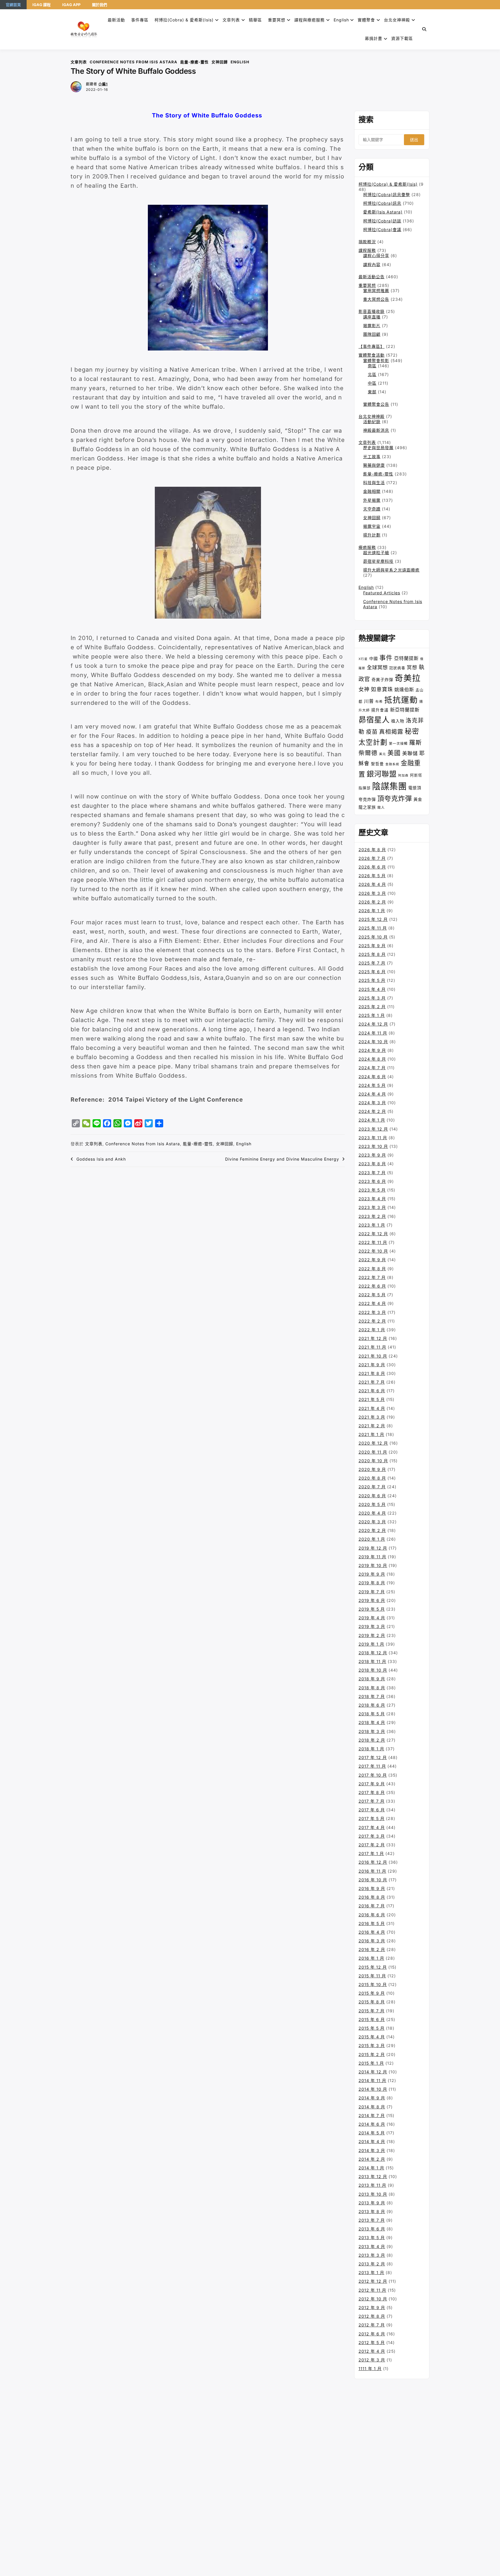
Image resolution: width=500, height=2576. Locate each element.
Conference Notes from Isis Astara (134, 62)
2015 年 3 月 (372, 2045)
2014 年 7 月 (372, 2115)
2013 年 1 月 (371, 2272)
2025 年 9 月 (372, 946)
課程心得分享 (376, 256)
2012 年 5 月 (372, 2342)
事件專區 (140, 20)
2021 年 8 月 (372, 1373)
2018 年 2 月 (372, 1740)
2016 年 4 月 (372, 1932)
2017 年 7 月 (372, 1801)
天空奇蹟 (372, 509)
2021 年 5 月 (372, 1399)
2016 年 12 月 (373, 1862)
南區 (372, 366)
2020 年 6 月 (372, 1496)
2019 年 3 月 (372, 1626)
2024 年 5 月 (372, 1085)
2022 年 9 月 (372, 1260)
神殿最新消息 (376, 430)
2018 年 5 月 (372, 1714)
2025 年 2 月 (372, 1007)
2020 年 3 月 (372, 1522)
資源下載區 (402, 38)
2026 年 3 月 (372, 893)
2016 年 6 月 (372, 1915)
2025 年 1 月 (372, 1015)
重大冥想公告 (376, 299)
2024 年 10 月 (373, 1042)
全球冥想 (377, 667)
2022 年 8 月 (372, 1269)
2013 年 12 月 (373, 2176)
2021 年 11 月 (372, 1347)
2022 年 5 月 (372, 1295)
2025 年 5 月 (372, 980)
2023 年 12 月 (373, 1129)
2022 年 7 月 (372, 1277)
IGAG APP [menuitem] (71, 5)
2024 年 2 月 (372, 1111)
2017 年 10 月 (373, 1775)
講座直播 (372, 317)
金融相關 (372, 491)
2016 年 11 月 (372, 1871)
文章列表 (231, 20)
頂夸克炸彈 (395, 799)
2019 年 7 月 (372, 1592)
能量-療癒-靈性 (194, 62)
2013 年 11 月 (372, 2185)
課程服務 (367, 250)
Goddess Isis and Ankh (101, 1159)
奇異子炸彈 (382, 680)
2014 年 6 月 (372, 2124)
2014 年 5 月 (372, 2133)
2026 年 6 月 (372, 867)
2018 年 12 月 (373, 1653)
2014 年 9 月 (372, 2098)
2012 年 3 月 (372, 2360)
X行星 (363, 659)
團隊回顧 (372, 334)
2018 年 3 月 (372, 1731)
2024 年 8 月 (372, 1059)
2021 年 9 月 (372, 1365)
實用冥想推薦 (376, 291)
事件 (386, 658)
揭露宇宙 (372, 526)
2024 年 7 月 (372, 1068)
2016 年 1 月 (371, 1958)
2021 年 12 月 (373, 1338)
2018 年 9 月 (372, 1679)
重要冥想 (277, 20)
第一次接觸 (398, 744)
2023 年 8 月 (372, 1164)
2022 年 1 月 (372, 1330)
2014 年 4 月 (372, 2141)
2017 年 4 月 (372, 1827)
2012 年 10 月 (373, 2299)
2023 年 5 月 (372, 1190)
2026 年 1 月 (372, 911)
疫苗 (372, 732)
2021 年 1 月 (371, 1434)
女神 (364, 689)
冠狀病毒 (397, 668)
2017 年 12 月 (373, 1757)
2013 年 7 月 (372, 2220)
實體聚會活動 (372, 355)
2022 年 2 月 (372, 1321)
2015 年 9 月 (372, 1993)
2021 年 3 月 (372, 1417)
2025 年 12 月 (373, 919)
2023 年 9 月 (372, 1155)
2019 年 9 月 (372, 1574)
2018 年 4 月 (372, 1722)
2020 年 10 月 (373, 1461)
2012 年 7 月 (372, 2325)
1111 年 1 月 (370, 2368)
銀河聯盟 (382, 774)
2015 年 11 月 (372, 1976)
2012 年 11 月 (372, 2290)
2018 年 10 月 (373, 1670)
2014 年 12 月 (373, 2072)
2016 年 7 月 (372, 1906)
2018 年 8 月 (372, 1688)
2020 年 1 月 (372, 1539)
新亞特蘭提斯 (405, 710)
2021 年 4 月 (372, 1408)
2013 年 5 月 (372, 2237)
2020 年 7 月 (372, 1487)
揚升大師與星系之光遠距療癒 (391, 570)
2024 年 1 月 (372, 1120)
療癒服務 (367, 547)
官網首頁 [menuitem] (13, 5)
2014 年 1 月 (371, 2168)
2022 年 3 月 (372, 1312)
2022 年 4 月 (372, 1303)
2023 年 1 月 (372, 1225)
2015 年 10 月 (373, 1984)
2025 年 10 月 (373, 937)
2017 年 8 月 (372, 1792)
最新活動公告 (372, 277)
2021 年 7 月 (372, 1382)
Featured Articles (382, 593)
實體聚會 (366, 20)
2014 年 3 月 (372, 2150)
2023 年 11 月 (373, 1138)
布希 (379, 702)
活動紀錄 (372, 422)
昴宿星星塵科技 (378, 561)
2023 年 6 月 (372, 1181)
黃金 (418, 799)
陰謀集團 (389, 786)
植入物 (398, 721)
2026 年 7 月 (372, 858)
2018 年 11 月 (372, 1661)
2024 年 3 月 (372, 1103)
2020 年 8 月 (372, 1478)
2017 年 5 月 (372, 1818)
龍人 (381, 807)
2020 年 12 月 (373, 1443)
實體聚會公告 (376, 404)
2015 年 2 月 (372, 2054)
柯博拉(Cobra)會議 (382, 229)
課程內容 (372, 264)
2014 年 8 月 (372, 2107)
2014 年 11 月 (372, 2080)
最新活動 (116, 20)
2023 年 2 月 (372, 1216)
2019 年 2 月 (372, 1635)
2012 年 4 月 (372, 2351)
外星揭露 (372, 500)
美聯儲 (410, 753)
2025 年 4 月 (372, 989)
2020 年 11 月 (373, 1452)
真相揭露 (391, 732)
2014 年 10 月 (373, 2089)
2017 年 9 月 (372, 1784)
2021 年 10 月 (373, 1356)
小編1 (103, 84)
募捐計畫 (374, 38)
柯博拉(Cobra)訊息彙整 (387, 194)
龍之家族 (367, 807)
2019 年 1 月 (371, 1644)
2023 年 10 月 (373, 1146)
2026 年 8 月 (372, 850)
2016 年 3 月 (372, 1941)
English (240, 62)
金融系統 (392, 764)
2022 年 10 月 (373, 1251)
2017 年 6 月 (372, 1810)
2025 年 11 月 (373, 928)
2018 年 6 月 (372, 1705)
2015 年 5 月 (372, 2028)
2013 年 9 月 (372, 2203)
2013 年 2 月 (372, 2264)
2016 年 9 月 (372, 1888)
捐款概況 (367, 242)
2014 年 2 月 (372, 2159)
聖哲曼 (377, 764)
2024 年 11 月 (373, 1033)
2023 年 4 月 (372, 1199)
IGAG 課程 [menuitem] (42, 5)
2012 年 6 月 (372, 2334)
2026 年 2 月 (372, 902)
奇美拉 (408, 678)
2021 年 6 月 (372, 1391)
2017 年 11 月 (372, 1766)
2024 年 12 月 (373, 1024)
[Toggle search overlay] (424, 29)
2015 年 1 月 (371, 2063)
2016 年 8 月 (372, 1897)
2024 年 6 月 (372, 1077)
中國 (374, 658)
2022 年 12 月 (373, 1234)
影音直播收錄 (372, 311)
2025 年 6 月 (372, 972)
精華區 (255, 20)
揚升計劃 (372, 535)
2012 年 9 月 (372, 2307)
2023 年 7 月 (372, 1173)
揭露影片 (372, 326)
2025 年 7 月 (372, 963)
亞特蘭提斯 (406, 658)
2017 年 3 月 (372, 1836)
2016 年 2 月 (372, 1949)
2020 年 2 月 (372, 1530)
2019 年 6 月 (372, 1600)
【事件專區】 (372, 346)
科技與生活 (374, 483)
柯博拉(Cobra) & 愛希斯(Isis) (184, 20)
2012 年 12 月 (373, 2281)
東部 (372, 392)
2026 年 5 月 (372, 876)
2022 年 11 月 (373, 1242)
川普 (369, 701)
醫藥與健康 (374, 465)
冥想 (412, 667)
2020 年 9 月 (372, 1469)
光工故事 (372, 457)
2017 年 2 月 (372, 1845)
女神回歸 (220, 62)
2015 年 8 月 (372, 2002)
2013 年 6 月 (372, 2229)
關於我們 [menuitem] (100, 5)
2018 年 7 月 (372, 1696)
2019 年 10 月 (373, 1565)
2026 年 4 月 (372, 884)
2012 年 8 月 (372, 2316)
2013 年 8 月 (372, 2211)
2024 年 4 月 (372, 1094)
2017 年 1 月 (371, 1853)
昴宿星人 (374, 720)
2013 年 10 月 (373, 2194)
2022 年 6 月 (372, 1286)
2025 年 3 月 (372, 998)
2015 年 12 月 (373, 1967)
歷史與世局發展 (378, 448)
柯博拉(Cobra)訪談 (382, 221)
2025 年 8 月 (372, 954)
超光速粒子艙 (376, 553)
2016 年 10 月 (373, 1880)
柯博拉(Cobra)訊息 (382, 203)
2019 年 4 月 (372, 1618)
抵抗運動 (401, 700)
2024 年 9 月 (372, 1050)
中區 (372, 383)
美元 (383, 754)
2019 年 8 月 (372, 1583)
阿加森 (403, 776)
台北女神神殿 (397, 20)
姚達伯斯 (404, 689)
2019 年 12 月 (373, 1548)
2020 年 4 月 (372, 1513)
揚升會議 (380, 710)
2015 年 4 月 (372, 2037)
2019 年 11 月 (372, 1557)
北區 (372, 374)
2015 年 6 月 (372, 2019)
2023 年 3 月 (372, 1207)
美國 (394, 753)
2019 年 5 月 (372, 1609)
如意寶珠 (382, 689)
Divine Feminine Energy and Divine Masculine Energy (282, 1159)
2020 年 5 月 (372, 1504)
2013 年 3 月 (372, 2255)
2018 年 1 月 (371, 1749)
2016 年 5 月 (372, 1923)
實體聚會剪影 (376, 361)
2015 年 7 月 (372, 2011)
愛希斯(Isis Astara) (383, 212)
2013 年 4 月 (372, 2246)
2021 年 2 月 (372, 1426)
